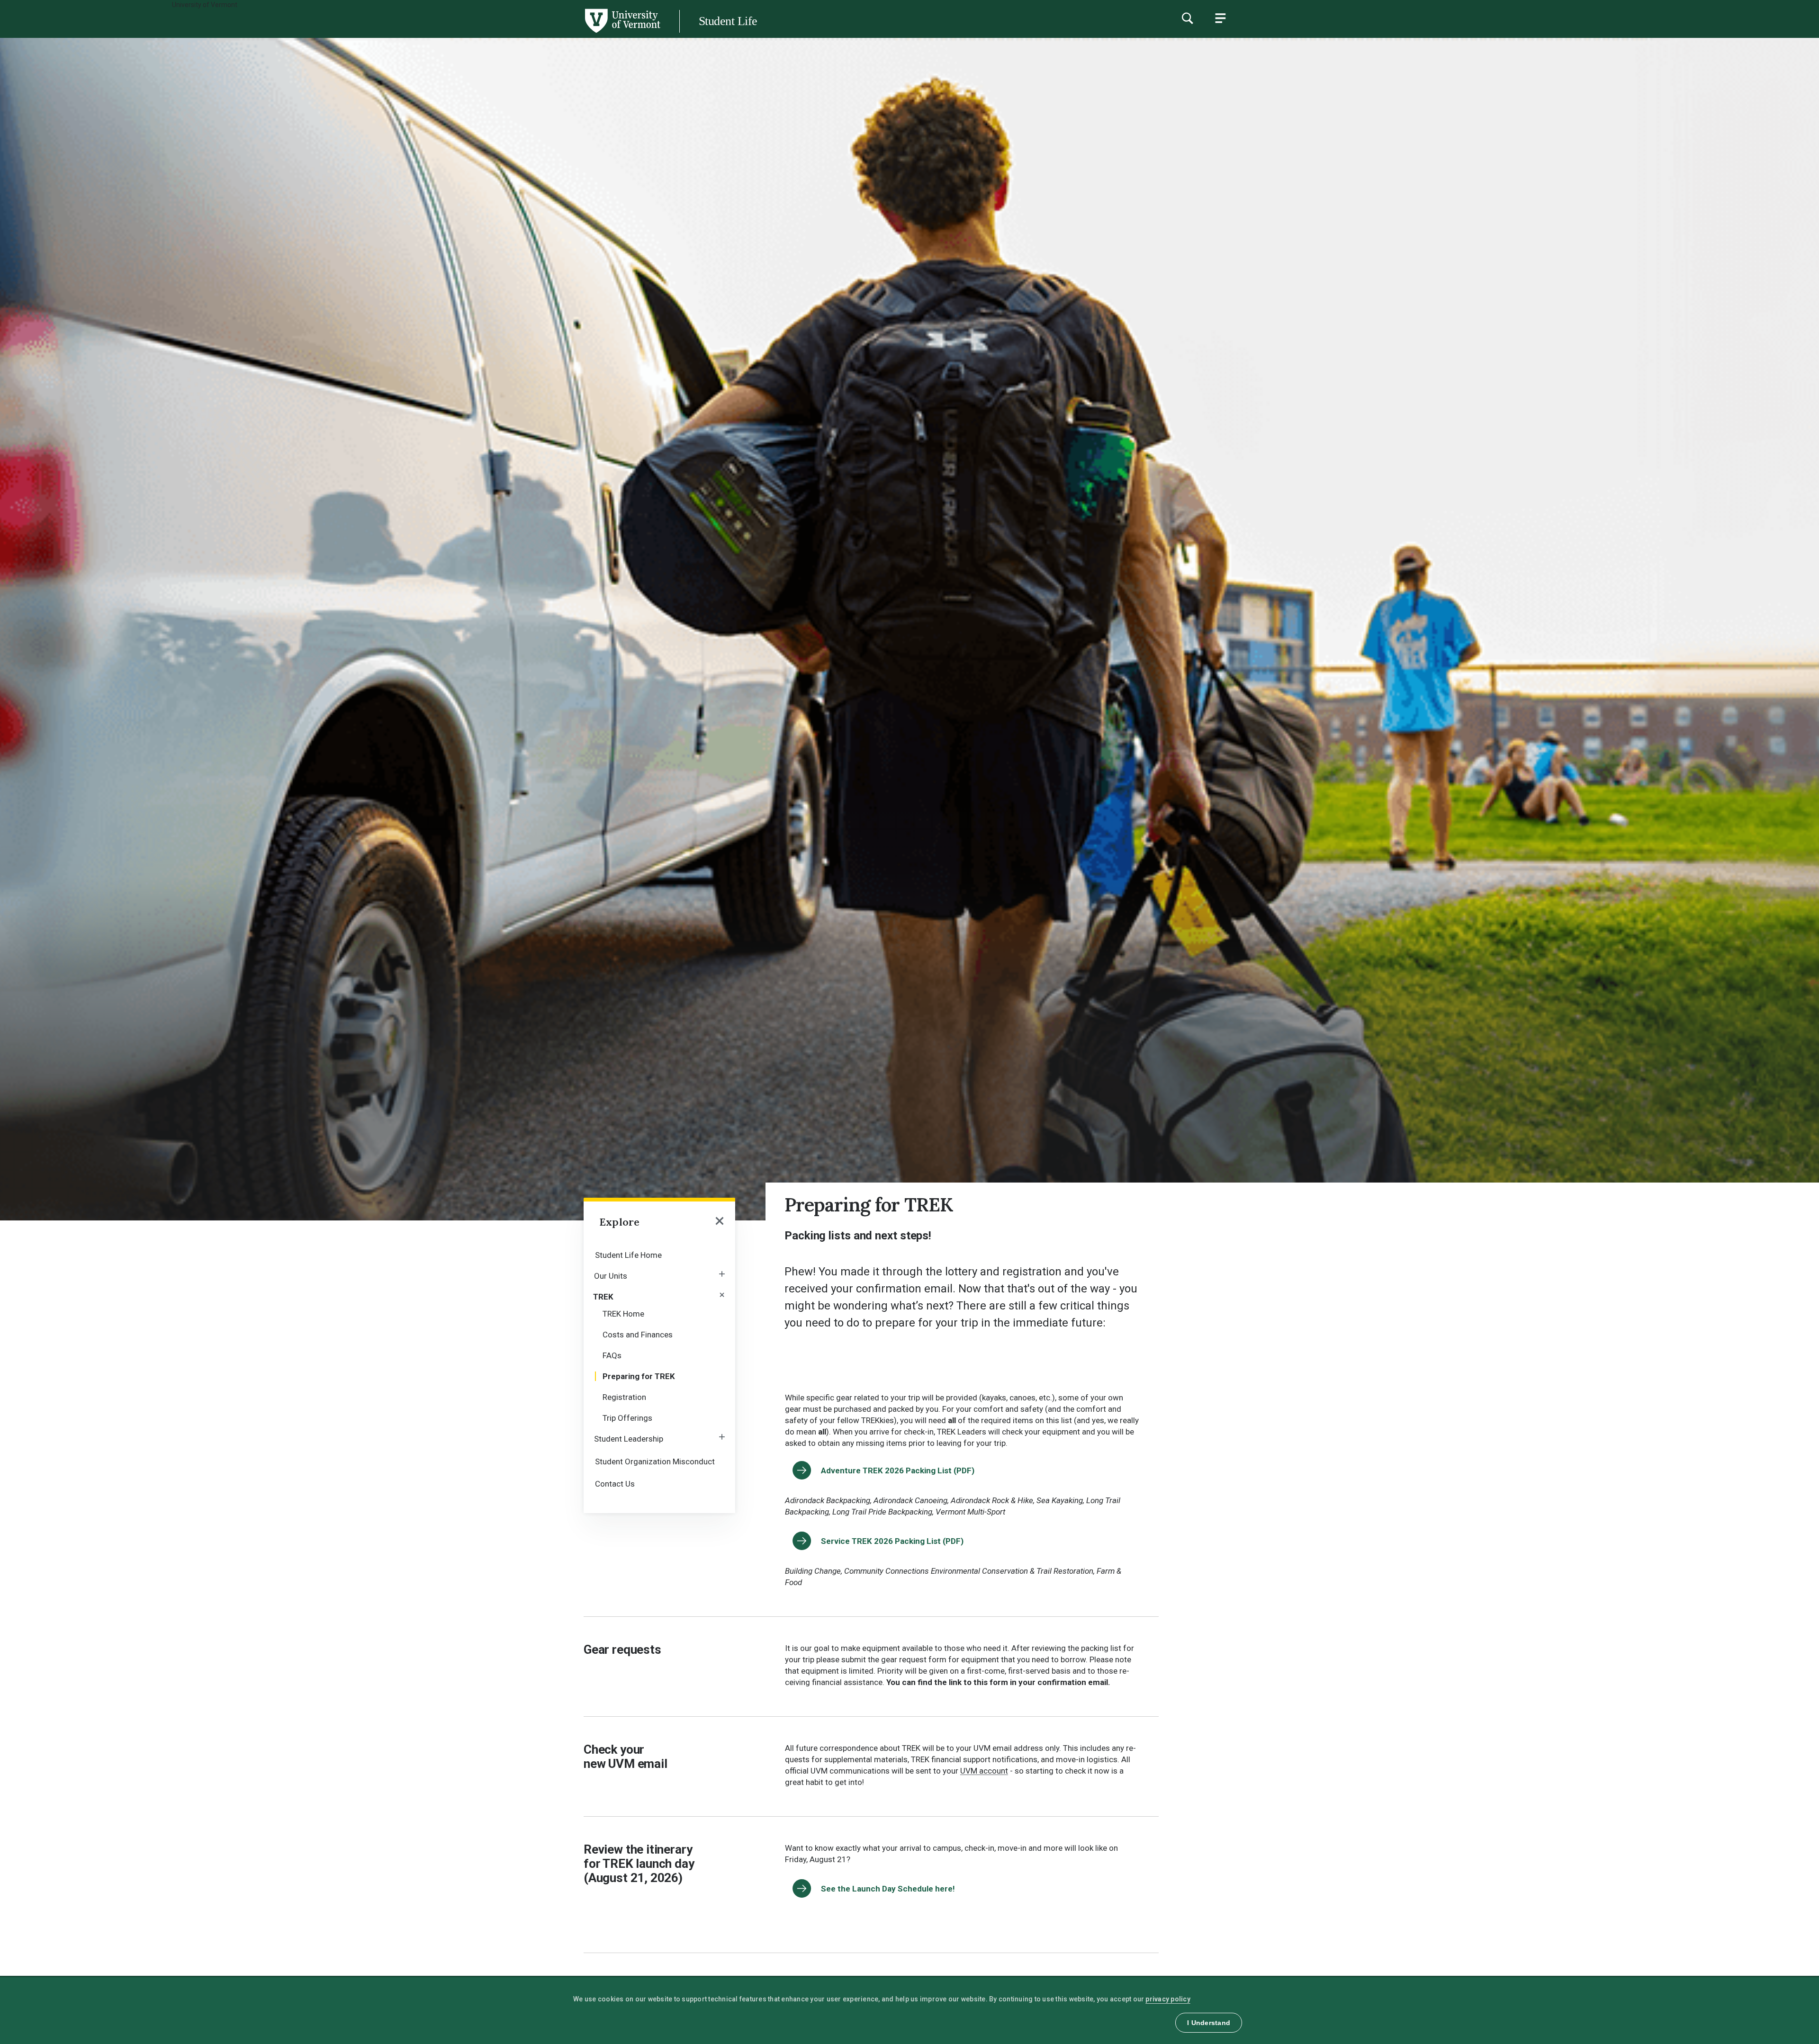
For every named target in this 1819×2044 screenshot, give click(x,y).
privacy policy (1168, 1999)
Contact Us (615, 1484)
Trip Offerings (627, 1418)
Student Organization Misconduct (655, 1461)
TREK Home (623, 1314)
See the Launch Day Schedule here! (889, 1889)
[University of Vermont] (330, 33)
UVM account (984, 1771)
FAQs (612, 1355)
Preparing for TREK (639, 1376)
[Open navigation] (720, 1222)
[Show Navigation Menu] (1220, 18)
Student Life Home (628, 1255)
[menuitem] (659, 1254)
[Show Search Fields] (1187, 18)
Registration (624, 1397)
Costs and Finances (638, 1335)
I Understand (1209, 2023)
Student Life (728, 21)
